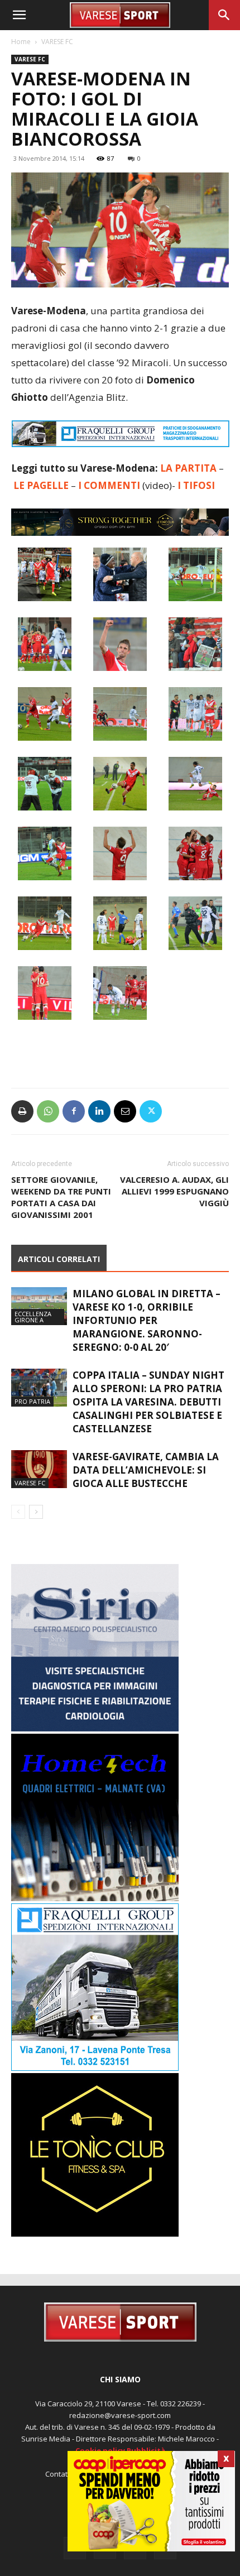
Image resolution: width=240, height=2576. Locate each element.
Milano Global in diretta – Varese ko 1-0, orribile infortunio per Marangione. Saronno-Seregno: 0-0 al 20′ (147, 1320)
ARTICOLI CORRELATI (59, 1259)
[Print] (22, 1111)
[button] (19, 15)
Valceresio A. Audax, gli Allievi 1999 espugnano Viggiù (174, 1191)
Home (21, 42)
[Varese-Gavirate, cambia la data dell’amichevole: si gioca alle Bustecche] (39, 1469)
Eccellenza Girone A (33, 1317)
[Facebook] (74, 1111)
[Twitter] (151, 1111)
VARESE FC (57, 42)
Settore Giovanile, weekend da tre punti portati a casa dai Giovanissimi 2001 (61, 1197)
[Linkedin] (99, 1111)
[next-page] (36, 1512)
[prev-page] (18, 1512)
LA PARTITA (188, 468)
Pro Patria (32, 1401)
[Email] (125, 1111)
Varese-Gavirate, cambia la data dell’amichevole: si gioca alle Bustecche (146, 1470)
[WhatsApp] (48, 1111)
